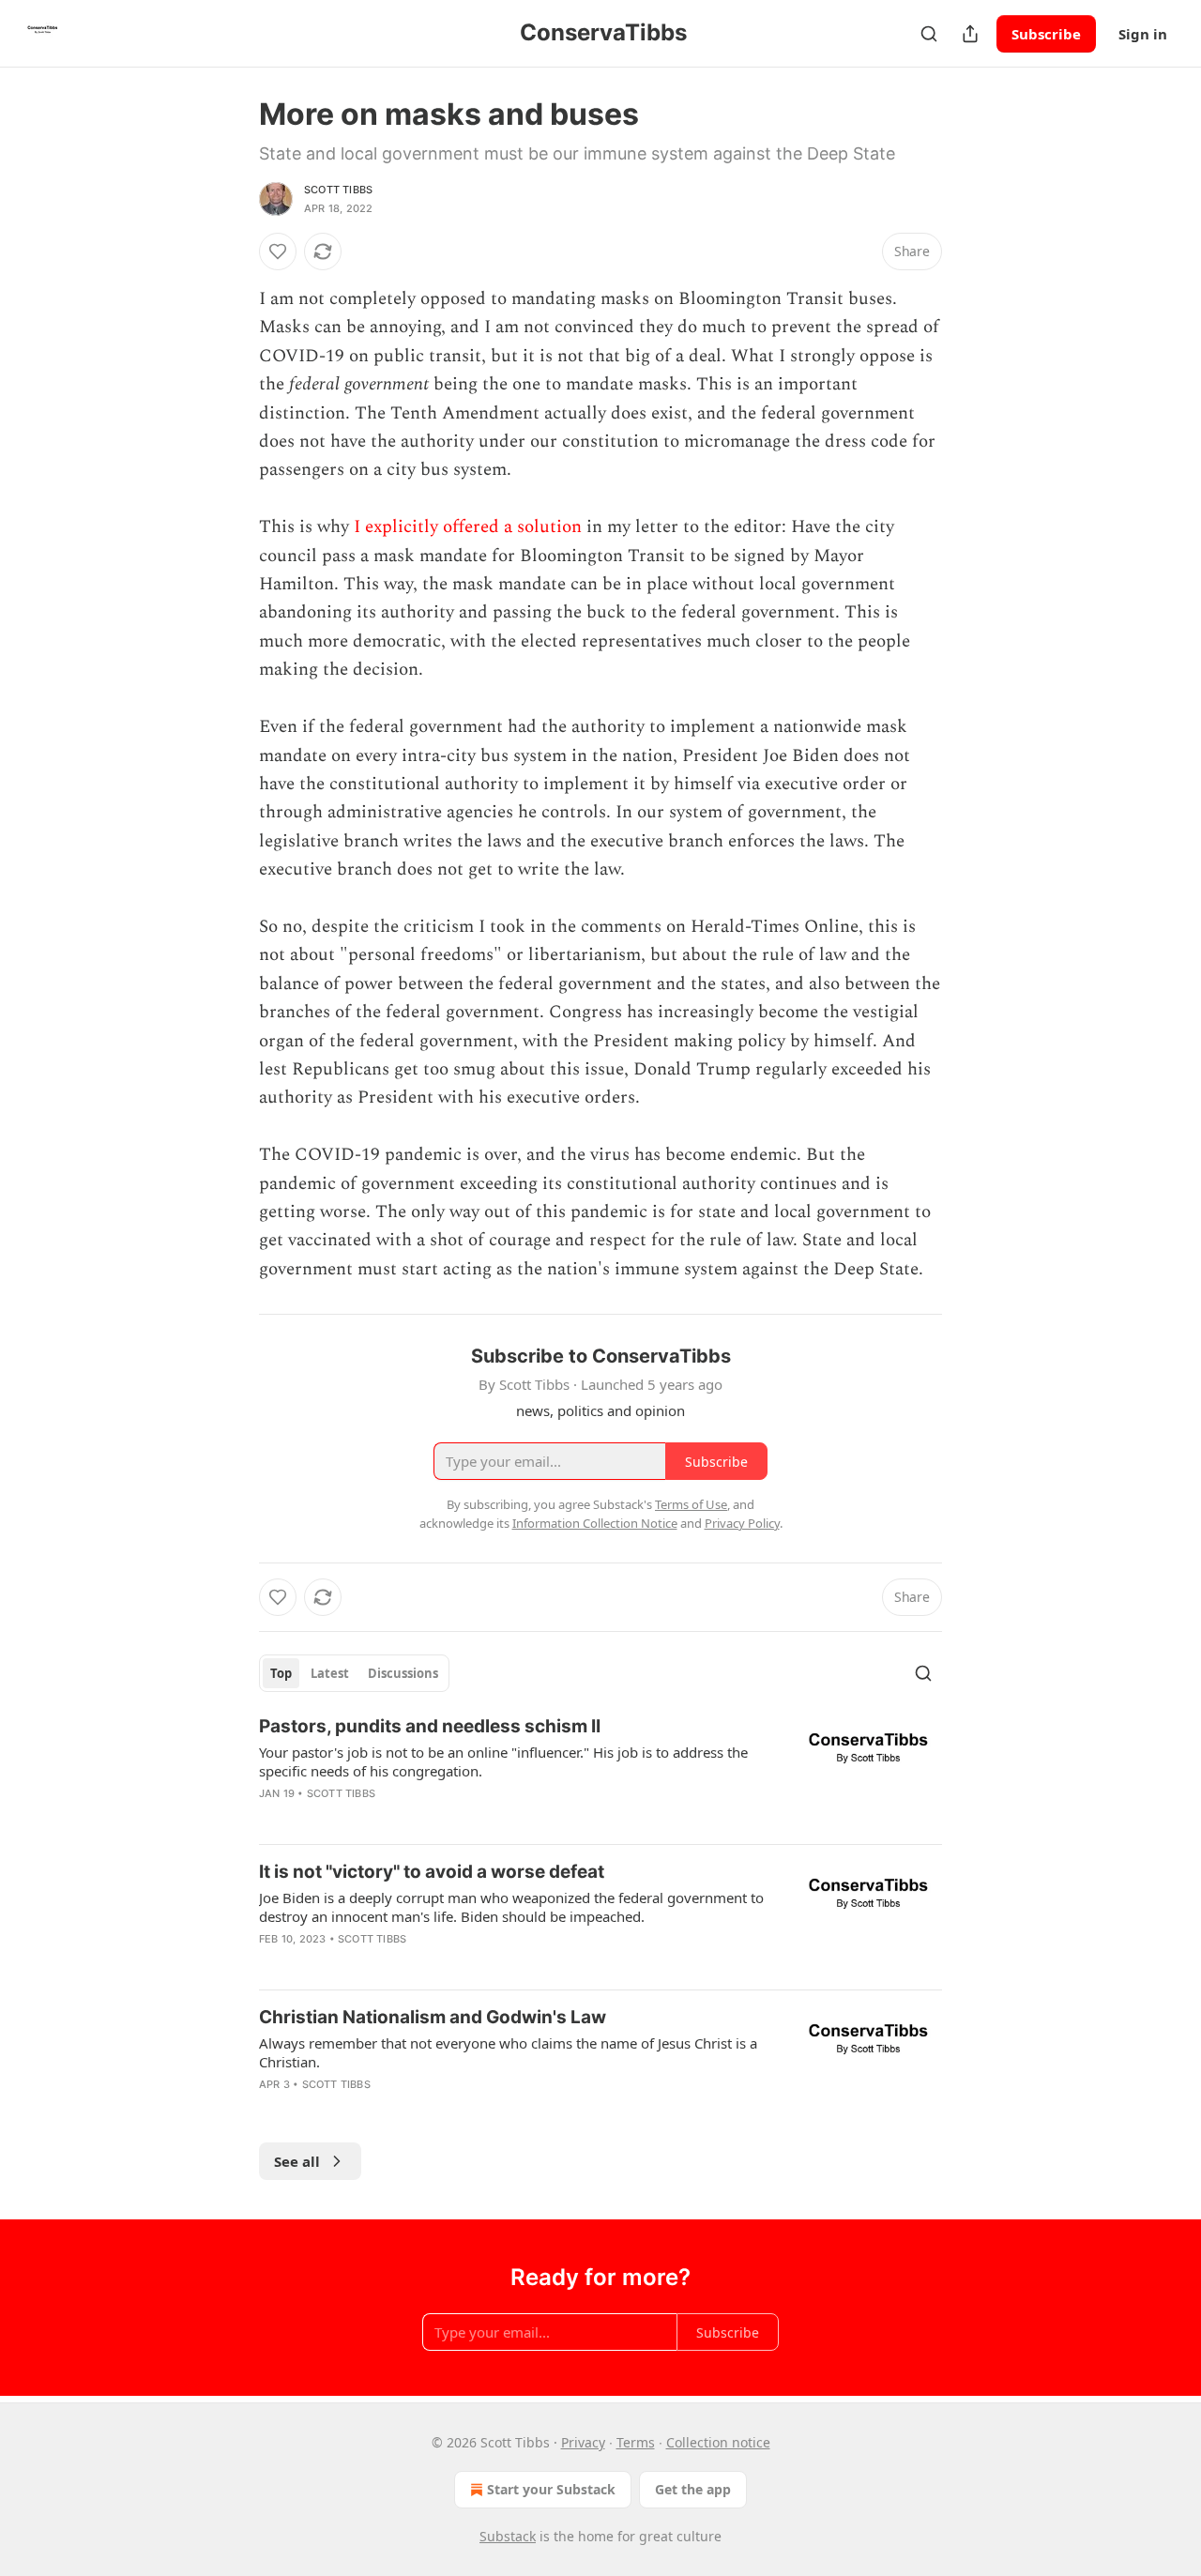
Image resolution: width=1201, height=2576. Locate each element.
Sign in (1143, 34)
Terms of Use (691, 1504)
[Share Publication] (970, 34)
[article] (600, 1772)
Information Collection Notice (595, 1523)
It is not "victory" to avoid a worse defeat (432, 1872)
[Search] (929, 34)
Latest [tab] (330, 1673)
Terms (636, 2442)
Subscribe (1046, 34)
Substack (508, 2536)
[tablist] (354, 1673)
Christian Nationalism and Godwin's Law (433, 2017)
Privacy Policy (742, 1523)
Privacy (583, 2442)
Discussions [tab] (403, 1673)
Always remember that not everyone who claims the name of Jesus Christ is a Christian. (508, 2052)
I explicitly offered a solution (468, 527)
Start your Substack (551, 2489)
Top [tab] (281, 1673)
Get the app (693, 2489)
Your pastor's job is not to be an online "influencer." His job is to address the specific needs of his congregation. (503, 1761)
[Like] (278, 252)
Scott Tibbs (338, 190)
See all (297, 2161)
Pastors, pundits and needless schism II (430, 1726)
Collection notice (718, 2442)
